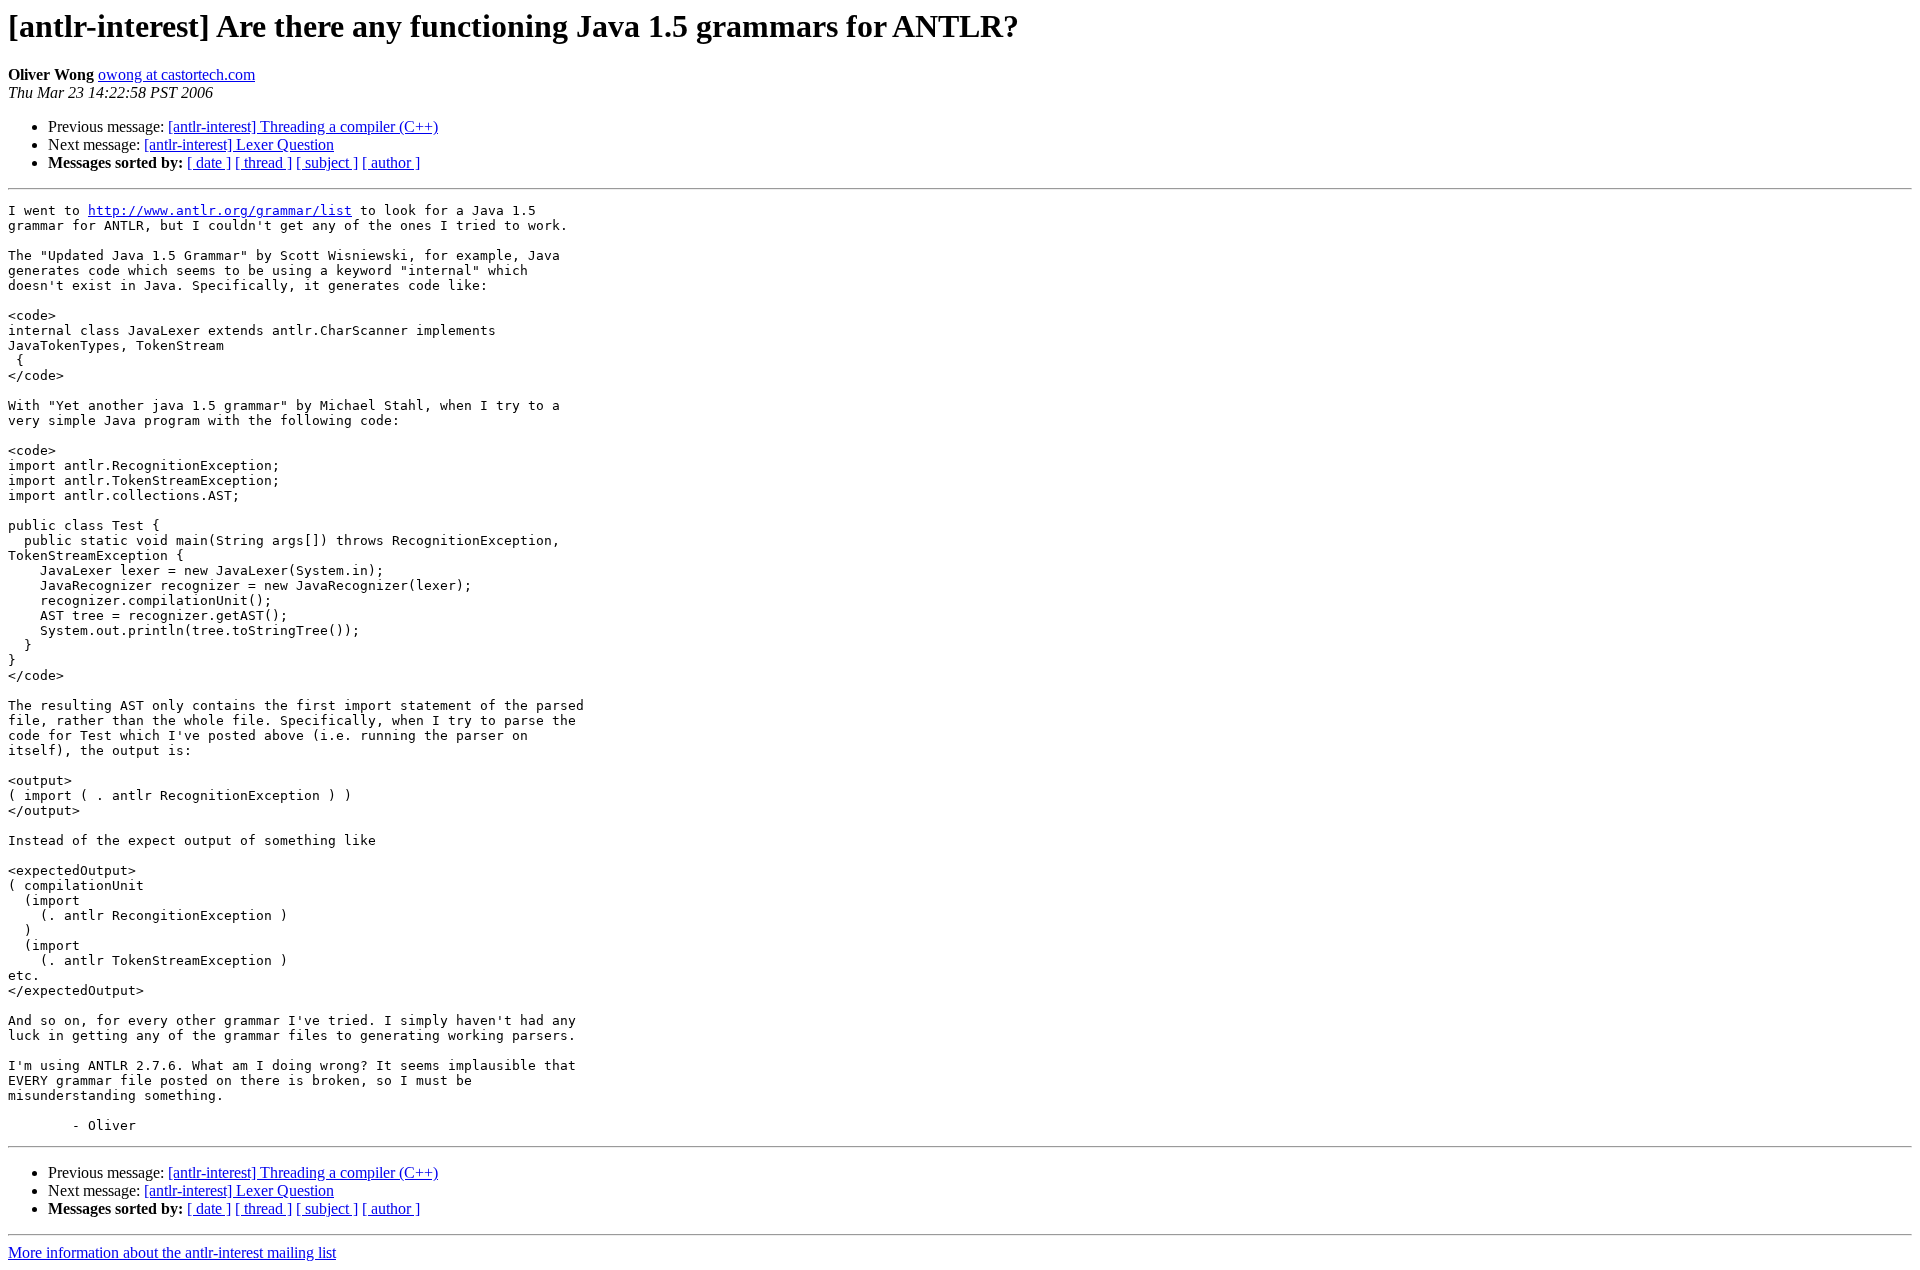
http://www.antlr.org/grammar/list (220, 210)
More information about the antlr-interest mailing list (172, 1252)
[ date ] (209, 162)
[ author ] (391, 162)
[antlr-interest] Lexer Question (239, 144)
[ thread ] (263, 162)
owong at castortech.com (176, 74)
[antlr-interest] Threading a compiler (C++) (303, 126)
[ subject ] (327, 162)
